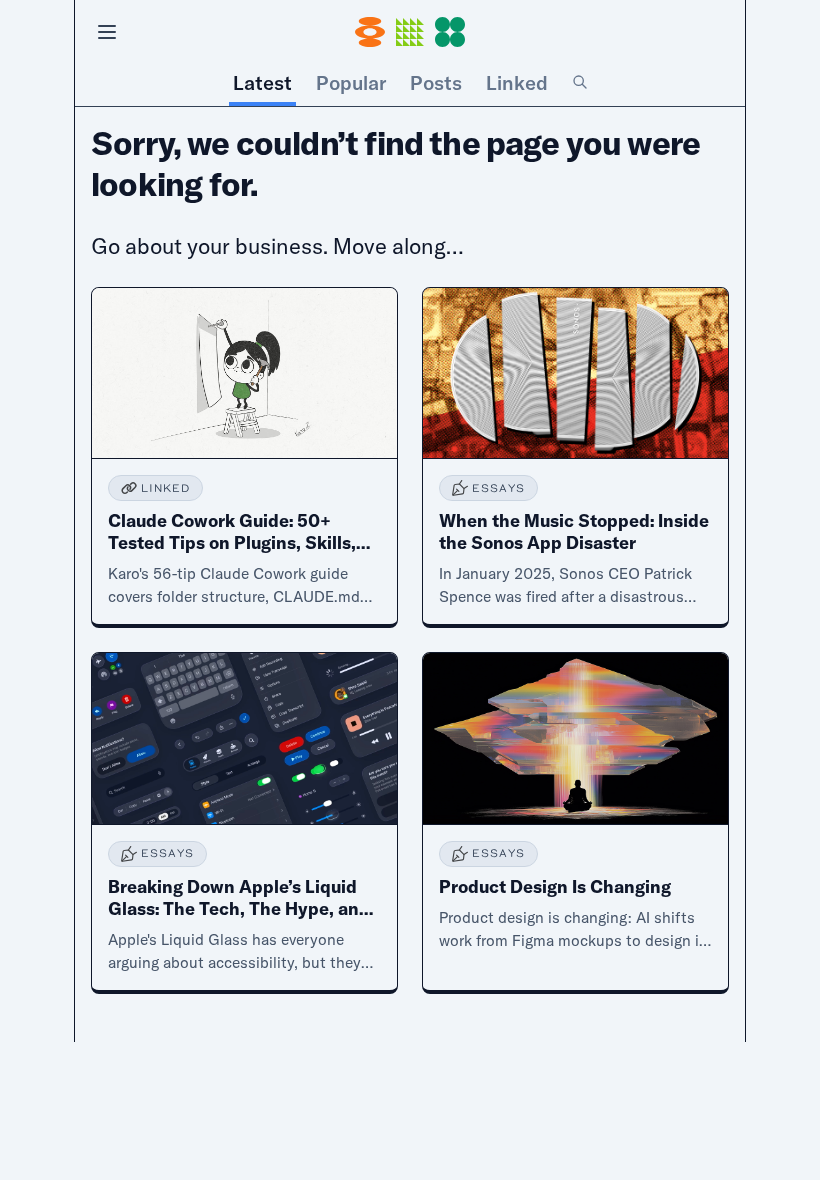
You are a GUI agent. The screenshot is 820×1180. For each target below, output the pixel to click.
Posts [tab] (436, 82)
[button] (410, 32)
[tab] (580, 83)
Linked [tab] (517, 82)
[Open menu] (107, 32)
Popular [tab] (351, 82)
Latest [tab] (262, 82)
